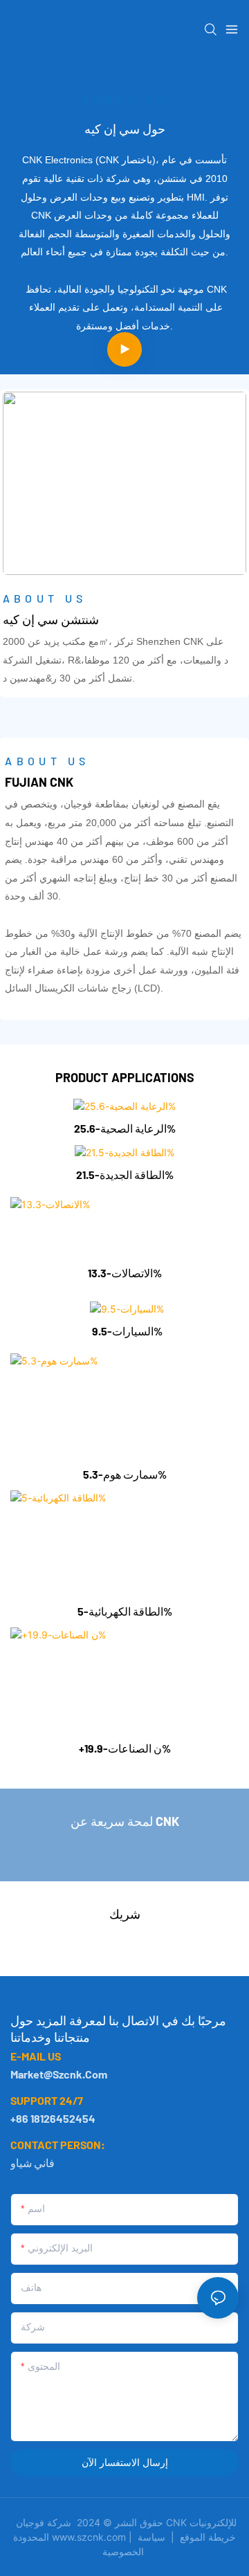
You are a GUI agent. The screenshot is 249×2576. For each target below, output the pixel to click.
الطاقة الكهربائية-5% (125, 1611)
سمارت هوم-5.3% (125, 1474)
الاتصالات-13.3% (125, 1273)
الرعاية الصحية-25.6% (125, 1128)
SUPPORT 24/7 (47, 2100)
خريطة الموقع (185, 2537)
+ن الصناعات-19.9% (125, 1748)
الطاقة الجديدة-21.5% (125, 1175)
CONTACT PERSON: (58, 2145)
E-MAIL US (36, 2056)
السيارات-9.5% (127, 1331)
